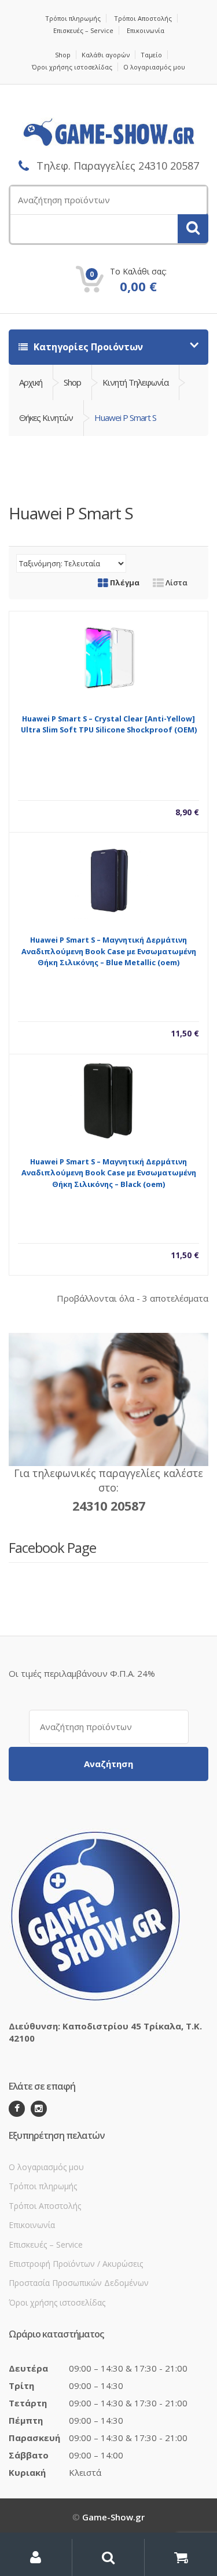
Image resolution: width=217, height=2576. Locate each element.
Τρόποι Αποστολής (143, 18)
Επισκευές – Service (83, 30)
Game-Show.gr (113, 2517)
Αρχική (31, 382)
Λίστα (176, 582)
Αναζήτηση (108, 1764)
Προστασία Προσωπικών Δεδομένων (79, 2283)
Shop (63, 55)
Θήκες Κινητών (46, 417)
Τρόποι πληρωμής (73, 18)
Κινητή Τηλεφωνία (135, 382)
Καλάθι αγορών (106, 55)
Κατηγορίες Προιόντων (87, 347)
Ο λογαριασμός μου (154, 67)
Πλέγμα (124, 582)
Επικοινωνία (146, 30)
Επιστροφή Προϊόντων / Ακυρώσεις (76, 2264)
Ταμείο (151, 55)
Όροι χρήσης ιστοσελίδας (72, 67)
